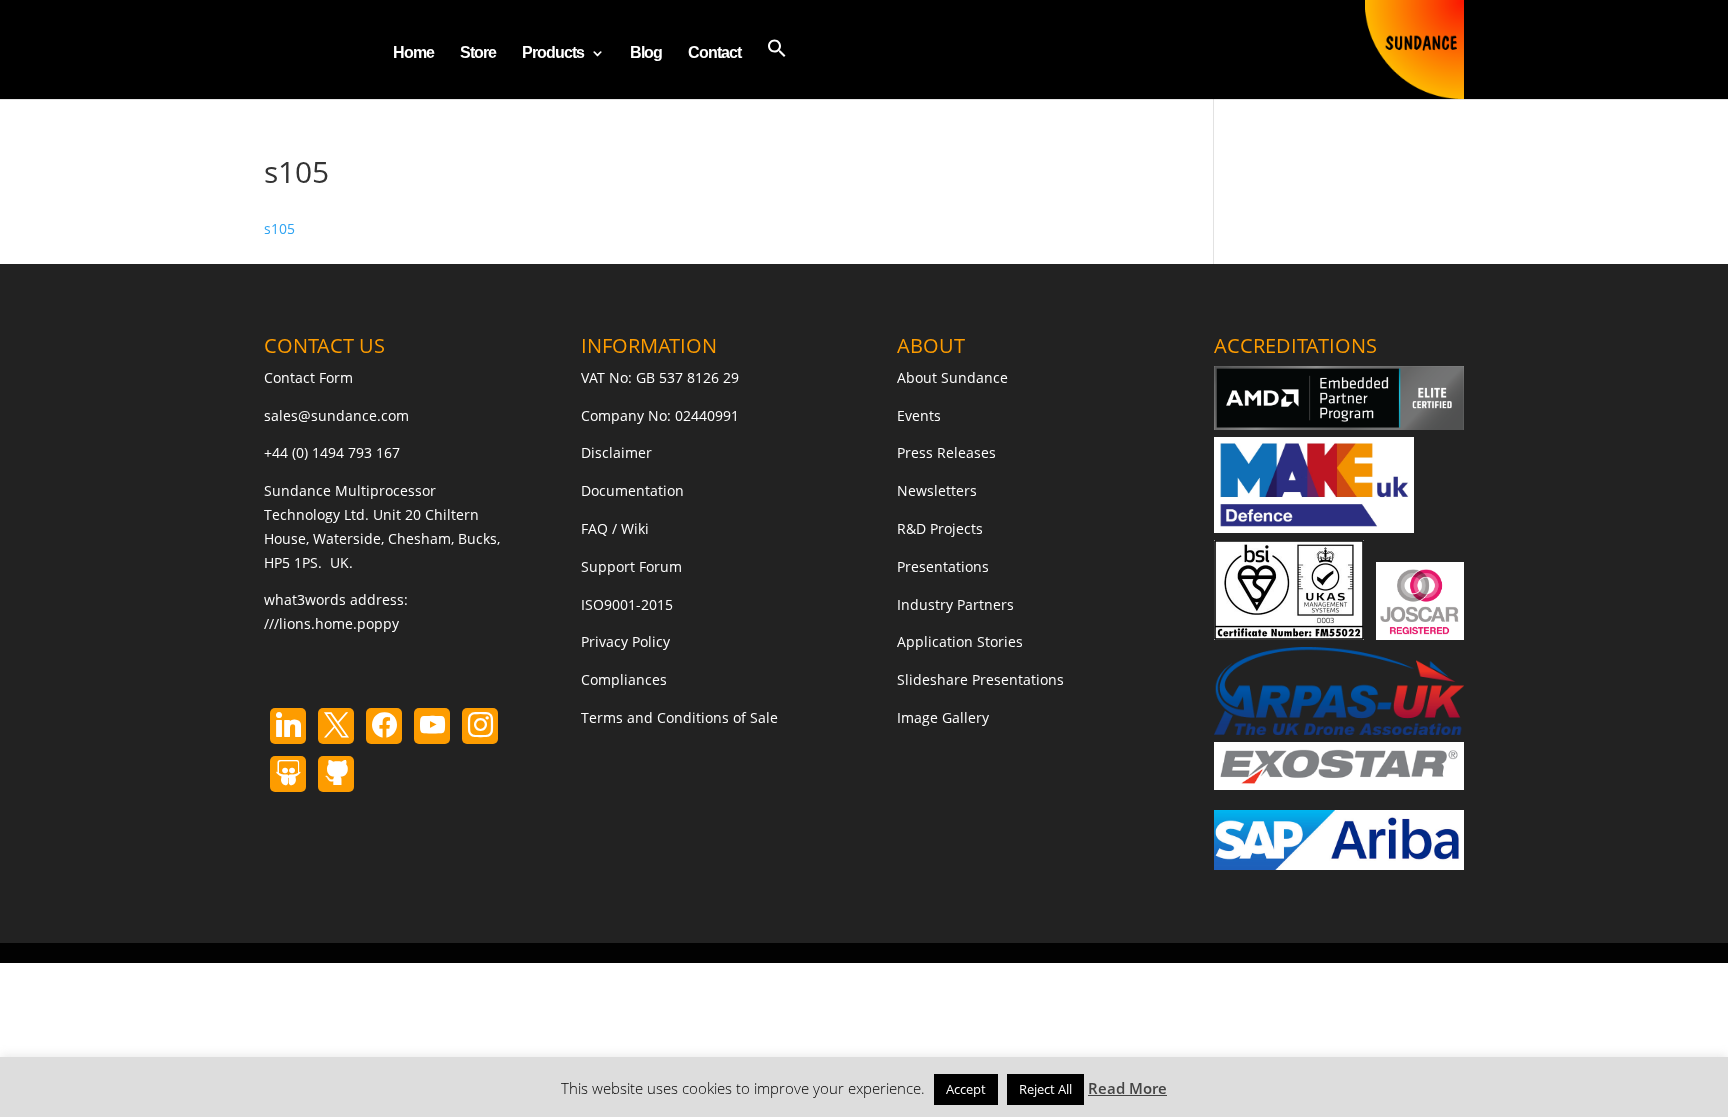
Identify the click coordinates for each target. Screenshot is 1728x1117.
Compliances (624, 679)
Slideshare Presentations (980, 679)
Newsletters (937, 490)
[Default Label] (288, 726)
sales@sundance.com (336, 415)
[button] (777, 68)
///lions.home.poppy (331, 623)
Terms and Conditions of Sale (679, 717)
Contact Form (308, 377)
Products (553, 53)
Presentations (943, 566)
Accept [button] (966, 1089)
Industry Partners (955, 604)
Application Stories (960, 641)
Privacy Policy (625, 641)
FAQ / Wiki (615, 528)
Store (478, 53)
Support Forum (631, 566)
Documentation (632, 490)
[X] (336, 726)
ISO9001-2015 (627, 604)
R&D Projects (940, 528)
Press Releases (946, 452)
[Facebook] (384, 726)
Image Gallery (943, 717)
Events (919, 415)
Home (413, 53)
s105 (279, 228)
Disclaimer (616, 452)
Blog (646, 53)
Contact (714, 53)
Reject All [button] (1045, 1089)
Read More (1127, 1088)
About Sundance (952, 377)
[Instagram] (432, 726)
